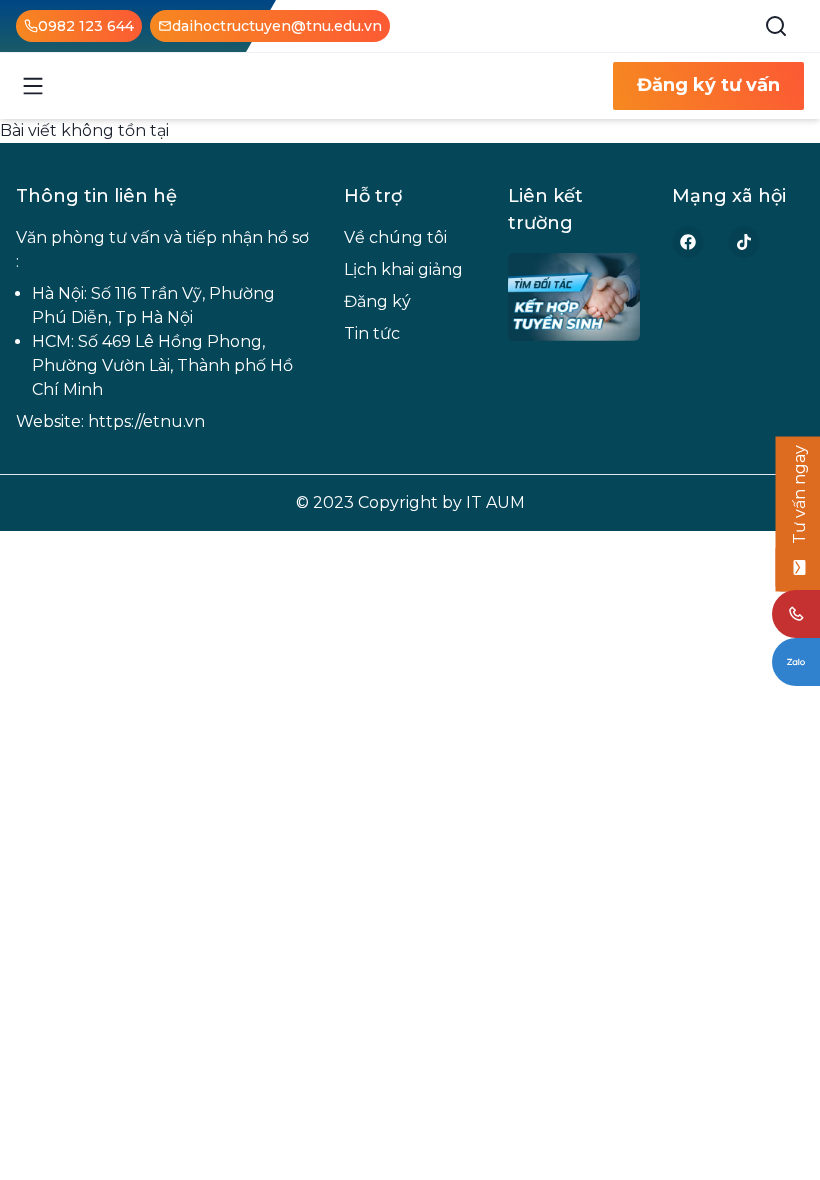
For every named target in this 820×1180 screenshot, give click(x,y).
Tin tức (372, 333)
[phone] (796, 614)
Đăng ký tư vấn (708, 85)
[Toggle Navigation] (33, 86)
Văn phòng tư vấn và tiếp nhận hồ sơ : (162, 249)
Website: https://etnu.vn (110, 421)
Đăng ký (377, 301)
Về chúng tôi (395, 237)
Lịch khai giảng (403, 269)
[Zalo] (796, 662)
